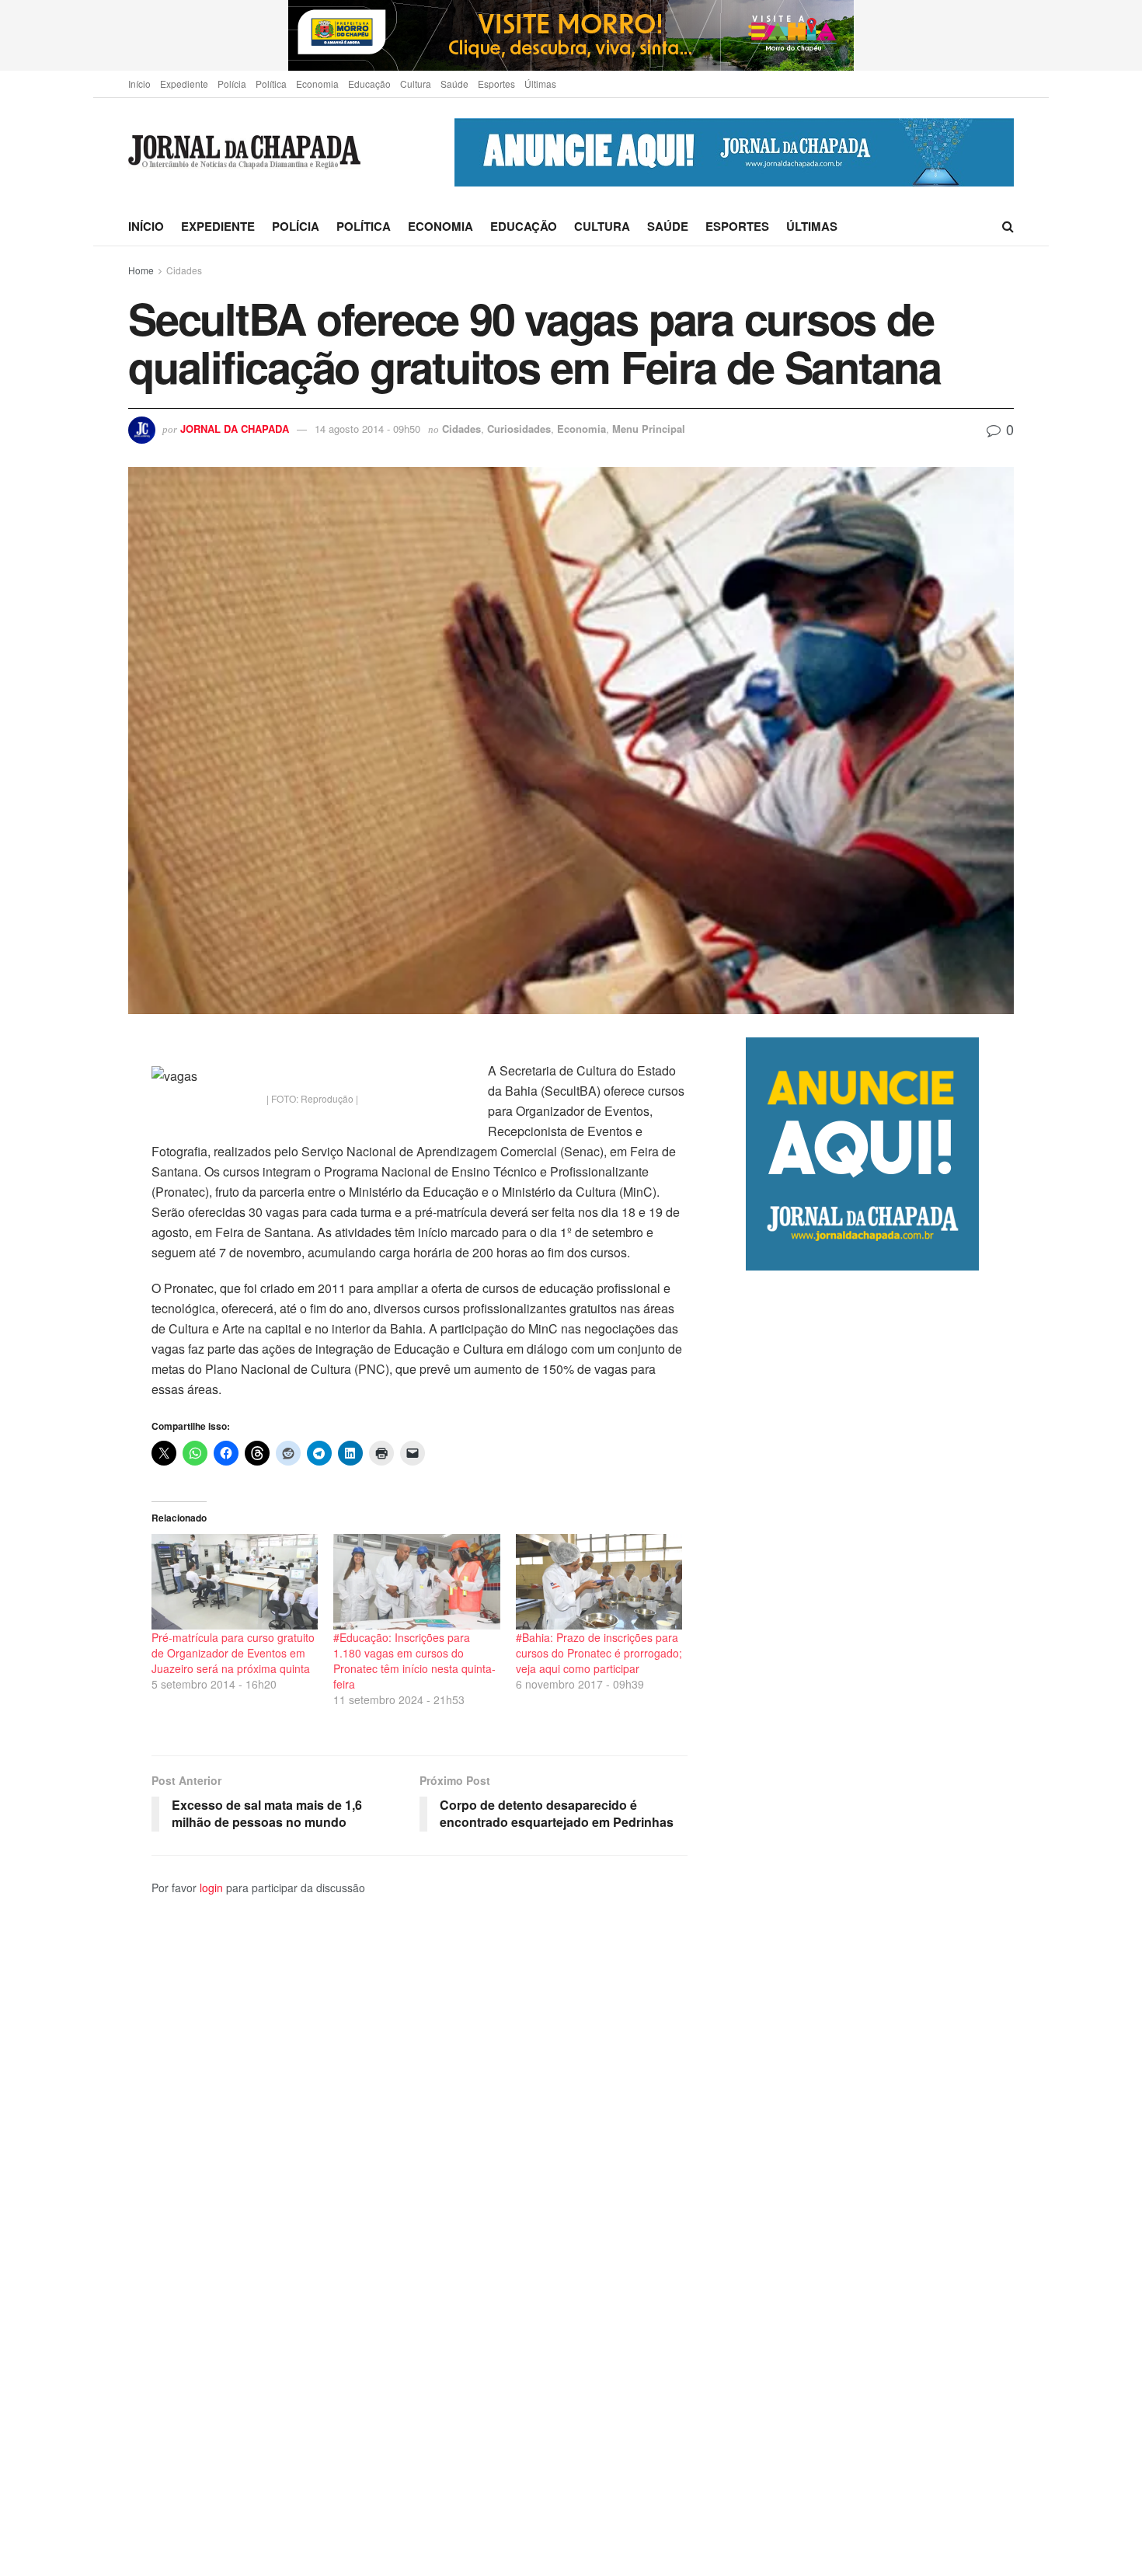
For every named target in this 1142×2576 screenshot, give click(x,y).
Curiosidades (519, 429)
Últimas (540, 84)
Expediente (184, 84)
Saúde (454, 84)
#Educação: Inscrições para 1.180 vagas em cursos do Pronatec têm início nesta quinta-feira (414, 1661)
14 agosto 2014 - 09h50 (367, 429)
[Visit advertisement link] (571, 35)
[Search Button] (1008, 226)
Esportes (496, 84)
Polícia (232, 84)
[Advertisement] (880, 1923)
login (211, 1888)
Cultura (416, 84)
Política (271, 84)
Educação (369, 84)
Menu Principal (649, 429)
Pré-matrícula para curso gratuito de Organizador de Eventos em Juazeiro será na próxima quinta (233, 1653)
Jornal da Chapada (235, 429)
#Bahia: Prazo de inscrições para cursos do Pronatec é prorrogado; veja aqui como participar (599, 1653)
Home (141, 270)
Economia (317, 84)
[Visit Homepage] (244, 153)
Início (139, 84)
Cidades (184, 270)
